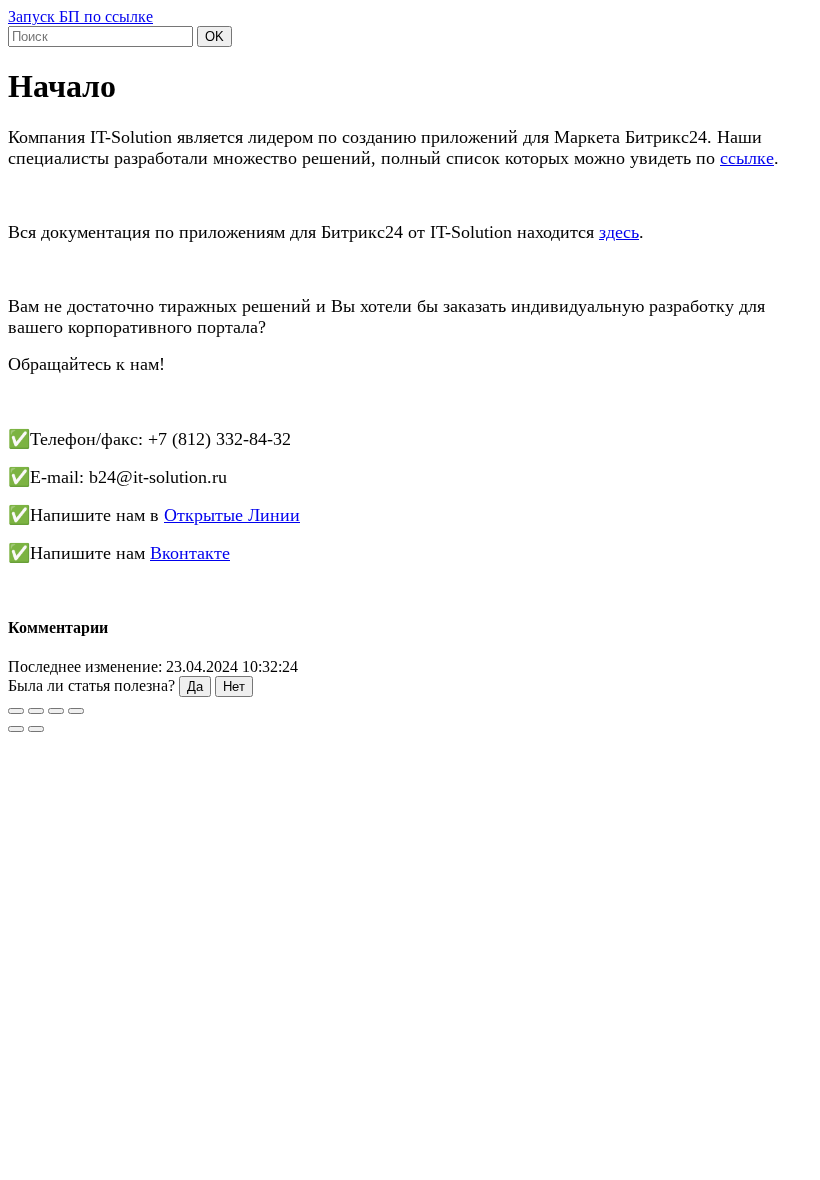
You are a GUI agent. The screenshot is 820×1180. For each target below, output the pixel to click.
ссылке (747, 158)
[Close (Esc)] (16, 711)
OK (214, 36)
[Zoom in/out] (76, 711)
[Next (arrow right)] (36, 729)
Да (195, 686)
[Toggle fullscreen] (56, 711)
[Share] (36, 711)
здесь (619, 232)
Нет (234, 686)
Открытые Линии (232, 515)
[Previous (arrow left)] (16, 729)
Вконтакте (190, 553)
